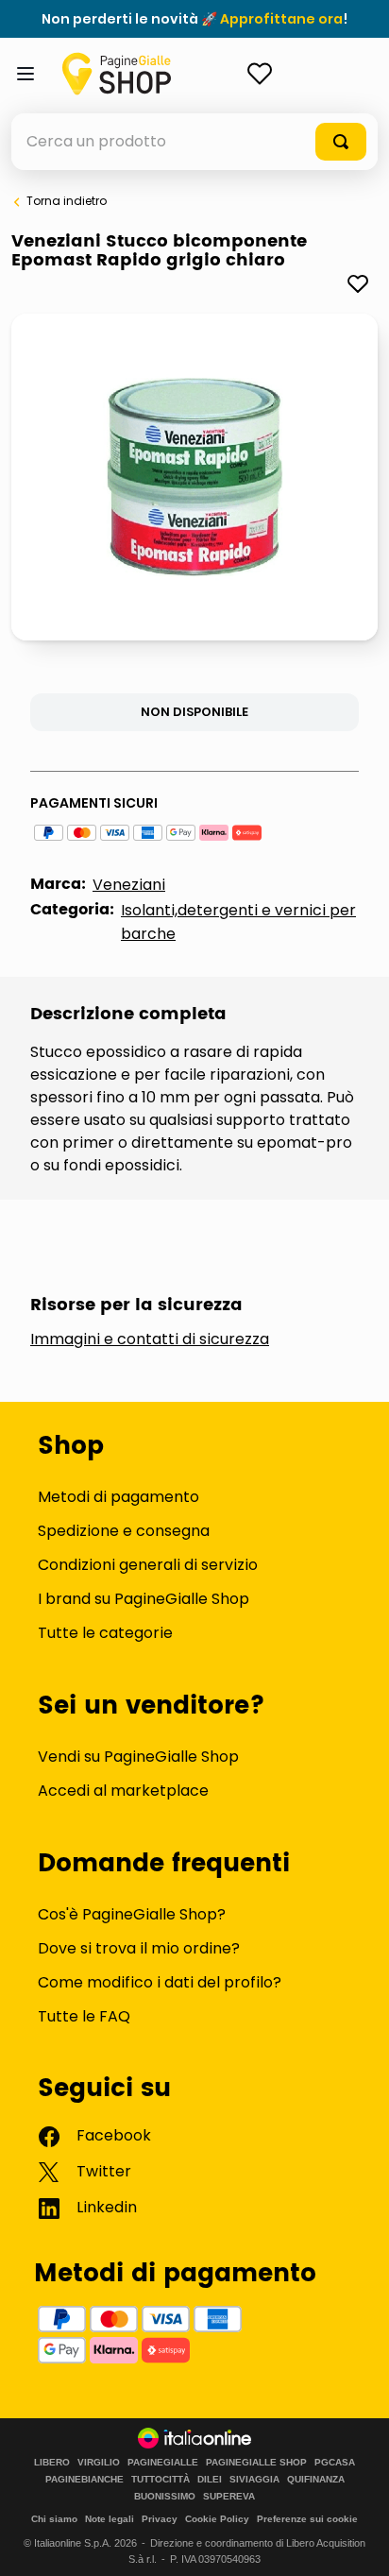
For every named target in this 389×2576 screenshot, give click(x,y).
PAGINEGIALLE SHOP (256, 2463)
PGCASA (335, 2463)
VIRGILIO (99, 2463)
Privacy (160, 2519)
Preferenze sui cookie (307, 2519)
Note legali (110, 2519)
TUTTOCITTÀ (161, 2480)
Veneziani (129, 885)
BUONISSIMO (165, 2497)
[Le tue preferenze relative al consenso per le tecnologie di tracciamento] (356, 2543)
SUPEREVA (229, 2497)
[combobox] (194, 142)
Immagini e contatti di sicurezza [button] (150, 1339)
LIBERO (52, 2463)
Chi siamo (54, 2519)
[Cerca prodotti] (341, 142)
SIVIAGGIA (254, 2480)
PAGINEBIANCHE (85, 2480)
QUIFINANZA (316, 2480)
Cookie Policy (217, 2519)
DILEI (210, 2480)
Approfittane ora (281, 19)
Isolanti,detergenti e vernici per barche (238, 922)
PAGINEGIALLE (163, 2463)
